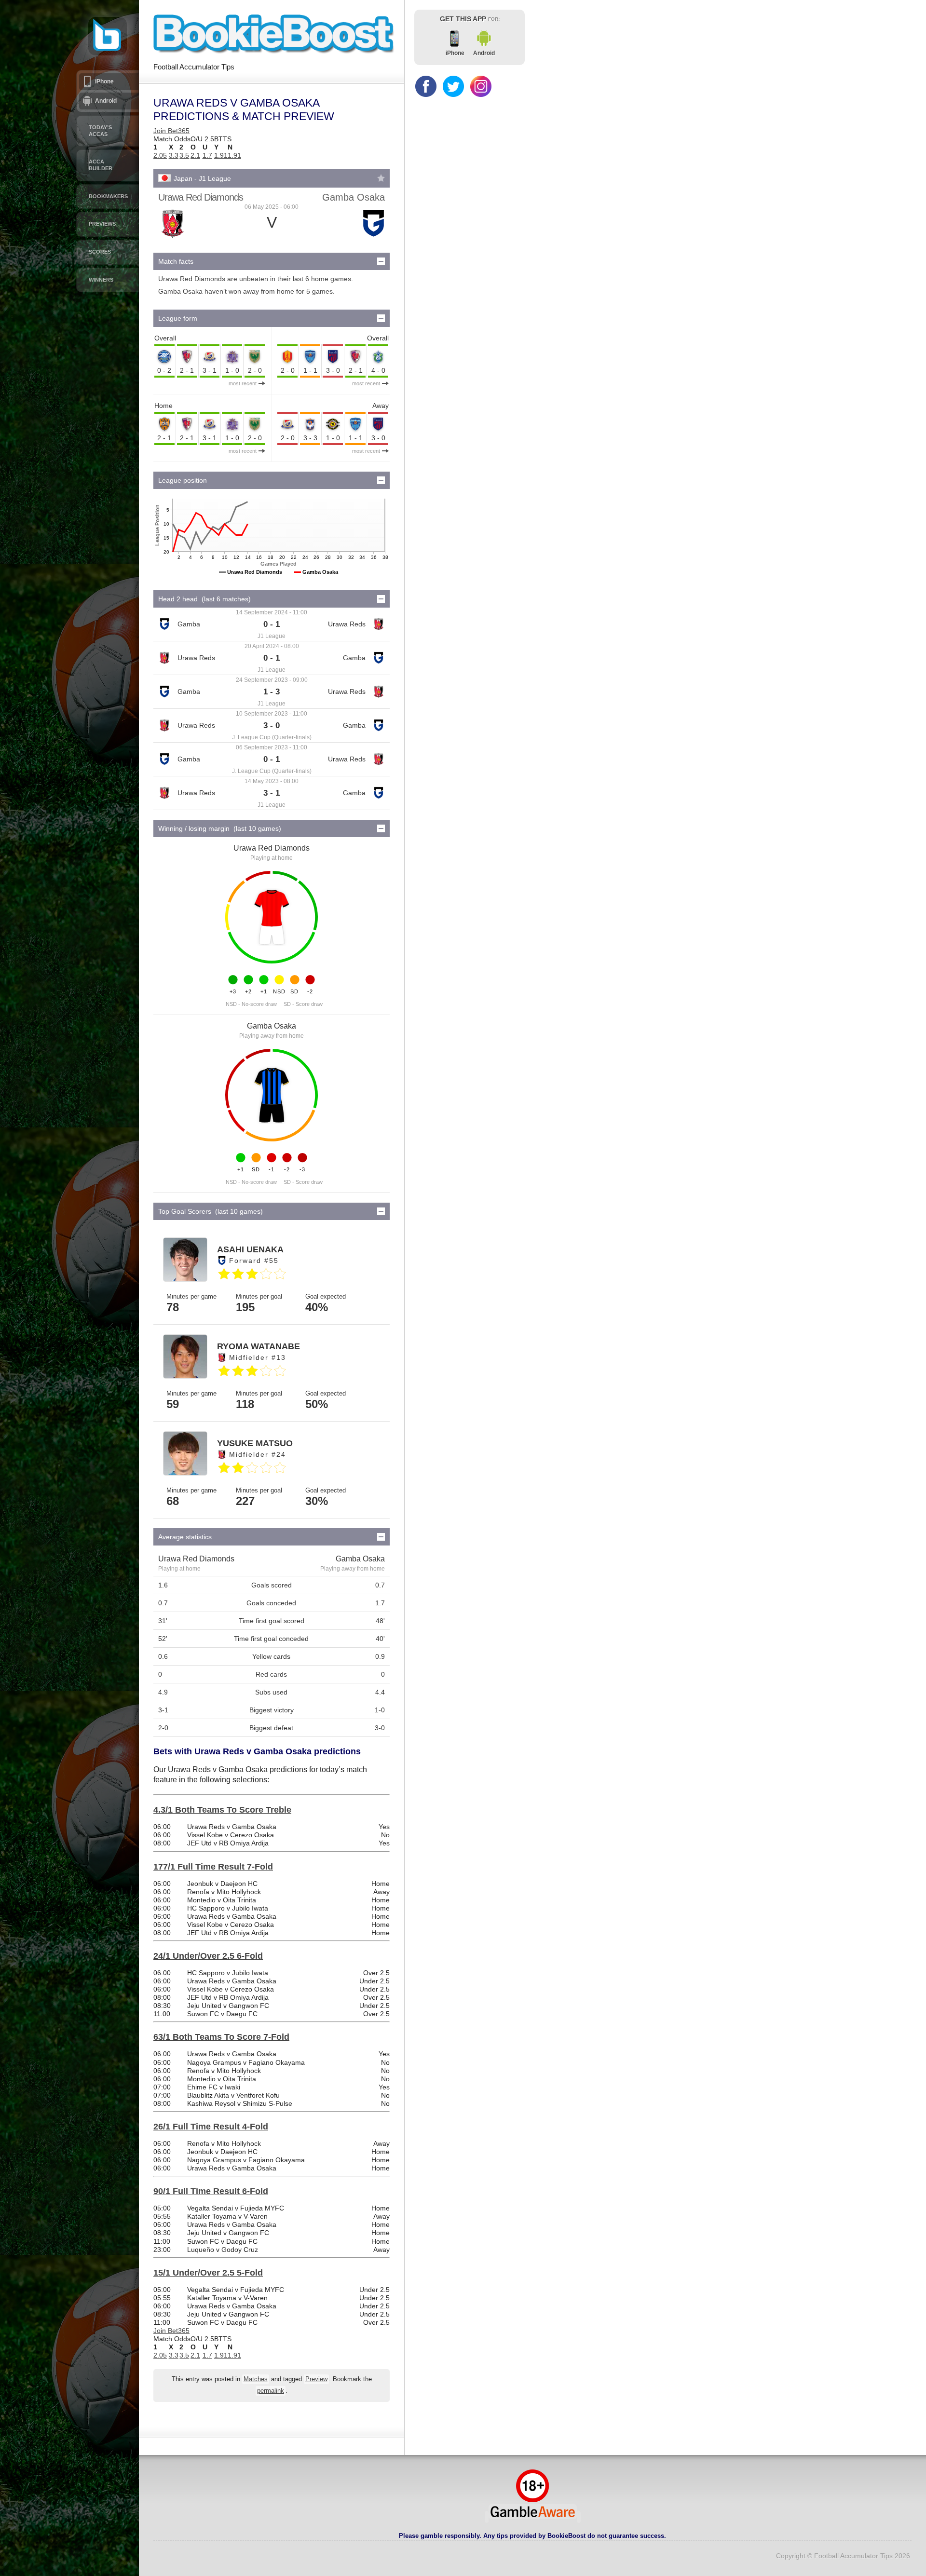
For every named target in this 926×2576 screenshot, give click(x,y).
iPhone (104, 81)
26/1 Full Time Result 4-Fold (211, 2127)
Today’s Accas (100, 131)
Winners (101, 280)
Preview (316, 2379)
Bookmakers (108, 196)
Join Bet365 (171, 131)
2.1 (195, 155)
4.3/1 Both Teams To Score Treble (222, 1810)
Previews (102, 224)
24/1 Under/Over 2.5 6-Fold (208, 1956)
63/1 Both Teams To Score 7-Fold (221, 2037)
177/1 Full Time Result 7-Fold (213, 1867)
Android (106, 101)
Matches (256, 2379)
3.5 (184, 155)
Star (381, 178)
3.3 (174, 155)
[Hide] (381, 261)
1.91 (221, 155)
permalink (271, 2391)
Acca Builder (101, 165)
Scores (100, 252)
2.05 (160, 155)
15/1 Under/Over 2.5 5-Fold (208, 2273)
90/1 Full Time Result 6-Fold (211, 2191)
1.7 (207, 155)
